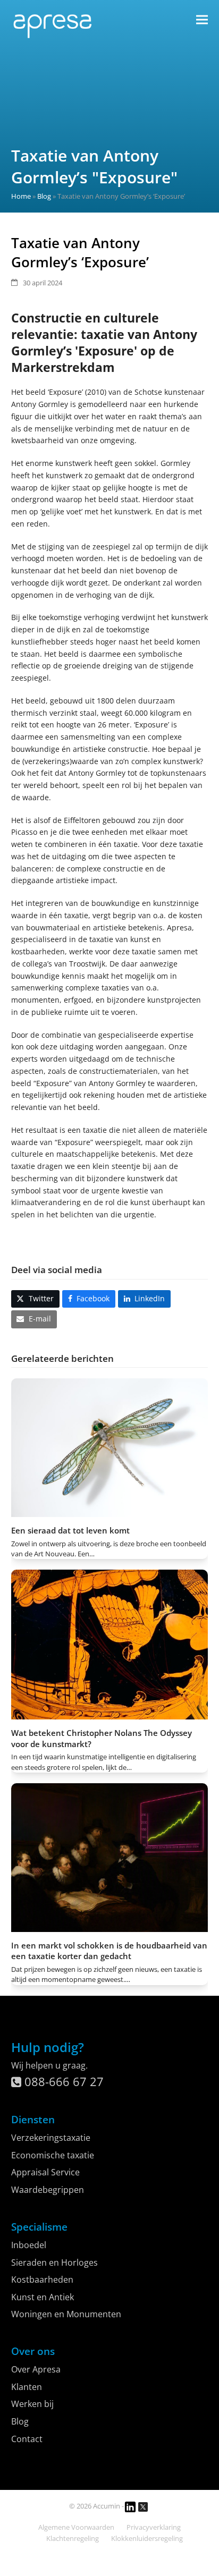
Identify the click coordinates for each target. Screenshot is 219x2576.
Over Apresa (36, 2369)
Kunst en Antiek (43, 2297)
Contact (27, 2439)
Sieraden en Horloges (54, 2263)
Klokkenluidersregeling (147, 2538)
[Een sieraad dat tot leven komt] (110, 1447)
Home (21, 196)
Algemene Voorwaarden (76, 2527)
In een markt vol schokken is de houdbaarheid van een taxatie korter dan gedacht (109, 1951)
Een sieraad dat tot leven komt (70, 1530)
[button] (202, 19)
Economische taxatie (53, 2155)
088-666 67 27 (62, 2081)
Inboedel (29, 2245)
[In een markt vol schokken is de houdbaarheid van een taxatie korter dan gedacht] (110, 1857)
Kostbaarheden (42, 2280)
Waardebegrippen (48, 2190)
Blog (44, 196)
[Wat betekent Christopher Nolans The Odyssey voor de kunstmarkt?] (110, 1644)
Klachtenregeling (73, 2538)
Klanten (27, 2387)
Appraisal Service (45, 2172)
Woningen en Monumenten (66, 2314)
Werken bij (32, 2404)
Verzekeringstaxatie (51, 2138)
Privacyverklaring (154, 2527)
